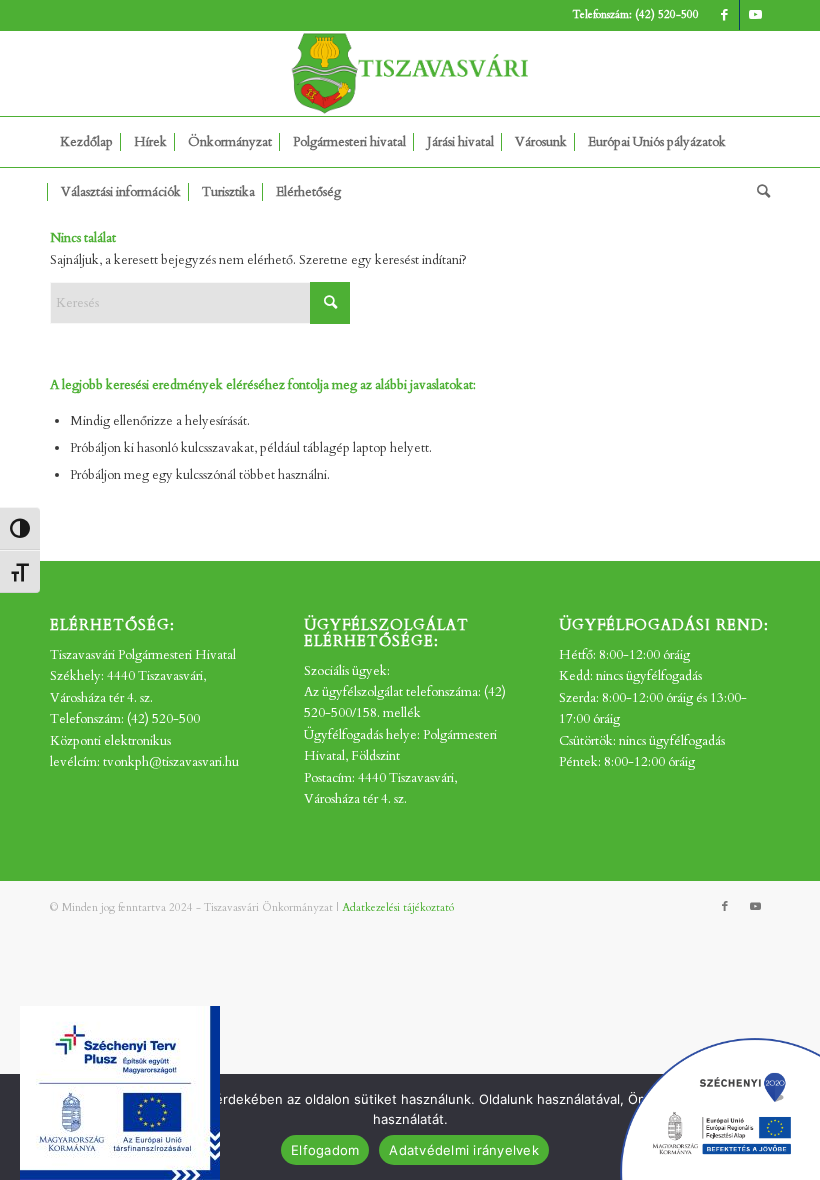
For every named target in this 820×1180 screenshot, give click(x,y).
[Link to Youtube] (755, 15)
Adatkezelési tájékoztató (398, 907)
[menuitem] (86, 142)
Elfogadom (325, 1150)
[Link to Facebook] (724, 15)
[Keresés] (758, 192)
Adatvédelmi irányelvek (464, 1150)
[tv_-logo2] (410, 73)
